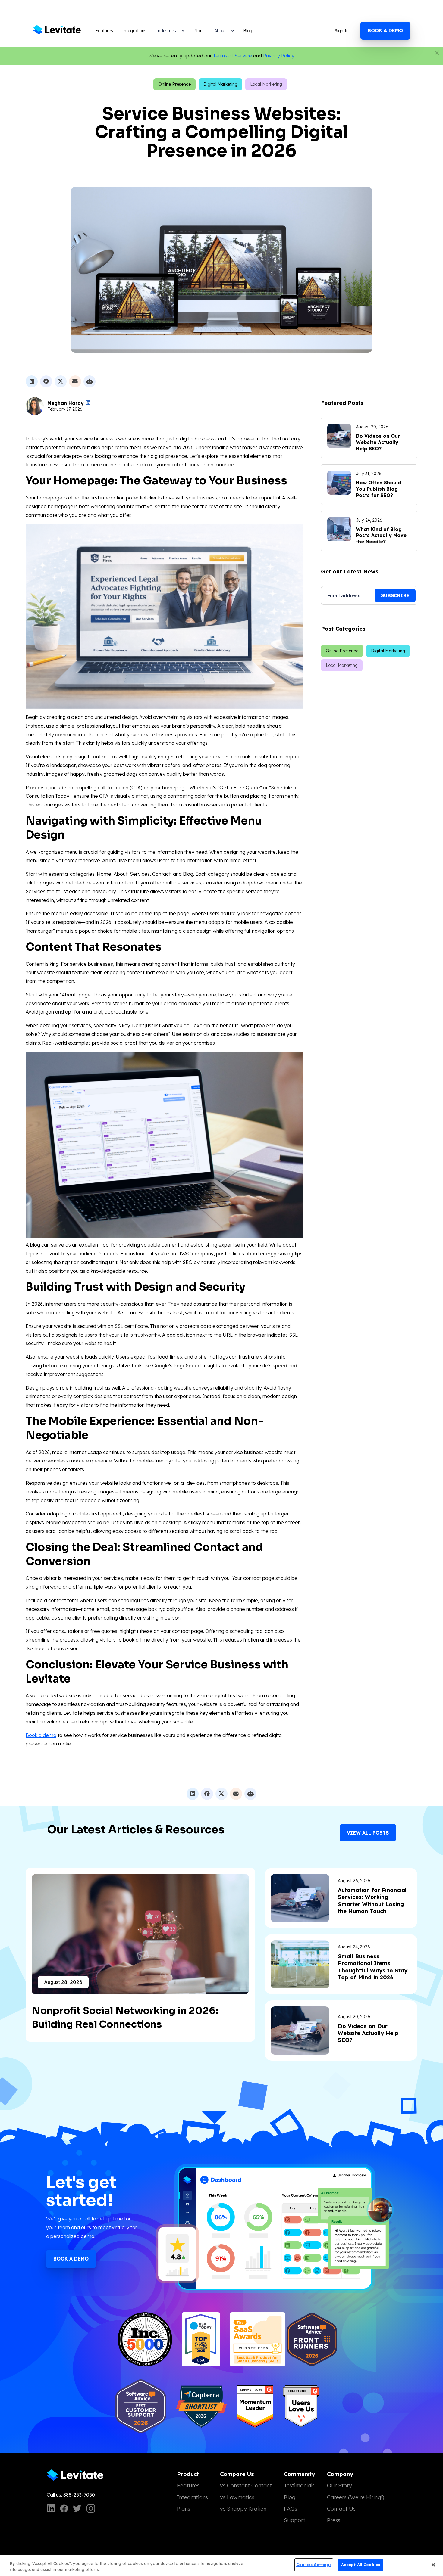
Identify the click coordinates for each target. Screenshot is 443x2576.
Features (104, 31)
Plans (199, 31)
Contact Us (341, 2509)
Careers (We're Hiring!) (356, 2497)
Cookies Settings (314, 2565)
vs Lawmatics (237, 2497)
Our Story (339, 2486)
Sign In (342, 31)
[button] (170, 31)
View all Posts (368, 1833)
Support (295, 2520)
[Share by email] (75, 381)
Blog (248, 31)
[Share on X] (61, 381)
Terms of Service (232, 56)
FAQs (291, 2509)
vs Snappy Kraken (243, 2509)
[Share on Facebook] (46, 381)
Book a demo (385, 30)
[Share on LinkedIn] (32, 381)
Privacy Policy (279, 56)
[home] (58, 31)
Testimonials (299, 2486)
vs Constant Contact (246, 2486)
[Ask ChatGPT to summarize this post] (90, 381)
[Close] (433, 2565)
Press (334, 2520)
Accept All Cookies (361, 2565)
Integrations (134, 31)
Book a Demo (71, 2259)
